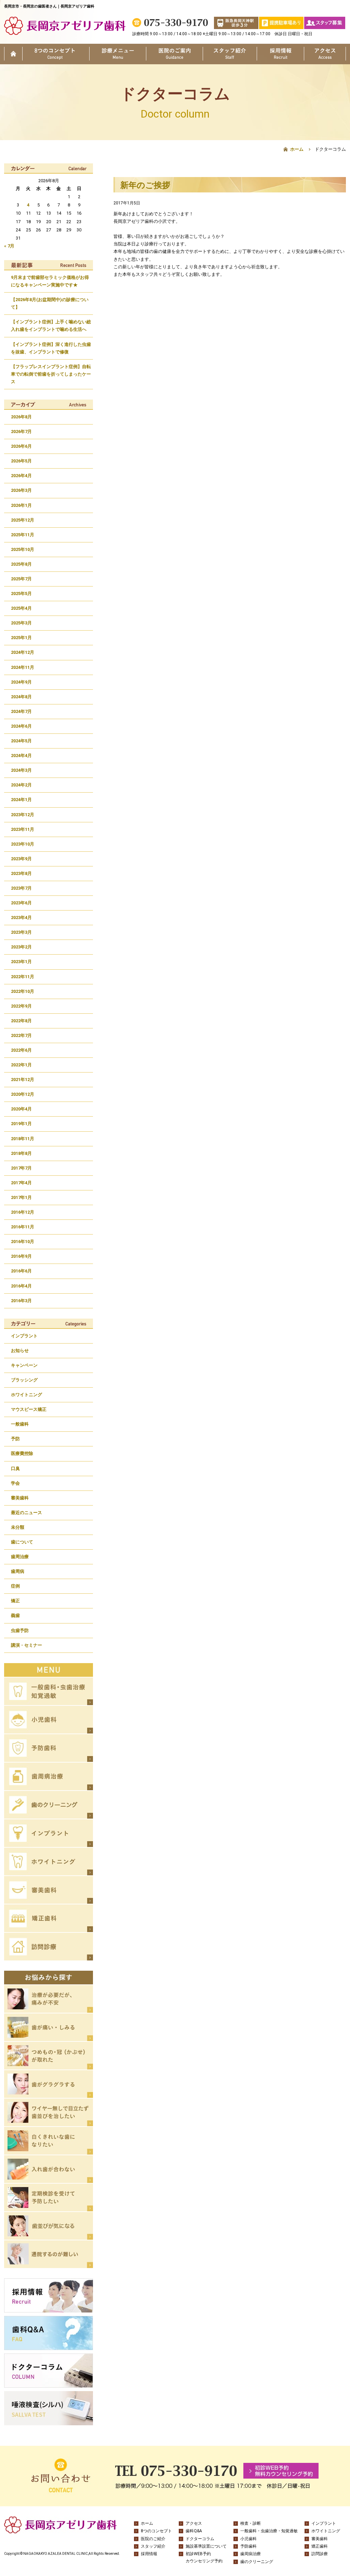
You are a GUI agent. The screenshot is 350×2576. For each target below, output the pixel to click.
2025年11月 (23, 535)
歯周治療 (20, 1557)
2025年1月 (21, 638)
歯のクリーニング (257, 2562)
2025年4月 (21, 608)
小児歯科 (248, 2539)
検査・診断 (251, 2523)
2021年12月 (23, 1080)
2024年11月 (23, 667)
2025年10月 (23, 549)
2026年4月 (21, 476)
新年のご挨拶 (145, 185)
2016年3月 (21, 1301)
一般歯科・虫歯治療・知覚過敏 (269, 2531)
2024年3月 (21, 770)
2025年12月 (23, 520)
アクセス (325, 54)
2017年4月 (21, 1183)
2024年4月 (21, 756)
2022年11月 (23, 977)
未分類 (18, 1527)
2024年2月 (21, 785)
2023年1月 (21, 962)
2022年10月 (23, 991)
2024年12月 (23, 652)
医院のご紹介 (174, 54)
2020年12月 (23, 1094)
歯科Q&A (194, 2531)
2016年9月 (21, 1256)
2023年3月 (21, 932)
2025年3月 (21, 623)
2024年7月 (21, 711)
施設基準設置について (206, 2546)
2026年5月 (21, 461)
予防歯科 (248, 2546)
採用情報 (280, 54)
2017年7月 (21, 1168)
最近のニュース (26, 1513)
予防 (15, 1439)
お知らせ (20, 1351)
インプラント (24, 1336)
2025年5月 (21, 594)
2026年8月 (21, 417)
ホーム (13, 54)
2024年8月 (21, 697)
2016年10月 (23, 1242)
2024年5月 (21, 741)
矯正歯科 (320, 2546)
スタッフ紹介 (230, 54)
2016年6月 (21, 1271)
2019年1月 (21, 1124)
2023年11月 (23, 829)
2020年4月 (21, 1109)
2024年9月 (21, 682)
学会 (15, 1483)
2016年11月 (23, 1227)
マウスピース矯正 (29, 1409)
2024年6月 (21, 726)
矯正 (15, 1601)
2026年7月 (21, 431)
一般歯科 (20, 1424)
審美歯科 (20, 1498)
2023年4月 (21, 918)
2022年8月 (21, 1021)
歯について (22, 1542)
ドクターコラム (200, 2539)
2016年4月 (21, 1286)
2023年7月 (21, 888)
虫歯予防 (20, 1630)
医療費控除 (22, 1453)
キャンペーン (24, 1365)
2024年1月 (21, 800)
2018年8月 (21, 1153)
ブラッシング (24, 1380)
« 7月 (9, 246)
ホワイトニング (26, 1395)
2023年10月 (23, 844)
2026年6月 (21, 446)
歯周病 (18, 1571)
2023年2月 (21, 947)
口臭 (15, 1468)
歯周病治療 (251, 2554)
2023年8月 (21, 873)
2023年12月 (23, 815)
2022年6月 (21, 1050)
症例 (15, 1586)
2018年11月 (23, 1139)
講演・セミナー (26, 1645)
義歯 (15, 1615)
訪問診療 (320, 2554)
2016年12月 (23, 1212)
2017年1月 (21, 1197)
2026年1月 (21, 505)
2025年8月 (21, 564)
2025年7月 (21, 579)
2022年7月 (21, 1035)
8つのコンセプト (56, 54)
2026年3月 (21, 490)
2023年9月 (21, 859)
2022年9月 (21, 1006)
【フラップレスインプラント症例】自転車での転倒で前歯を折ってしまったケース (51, 374)
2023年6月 (21, 903)
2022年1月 (21, 1065)
